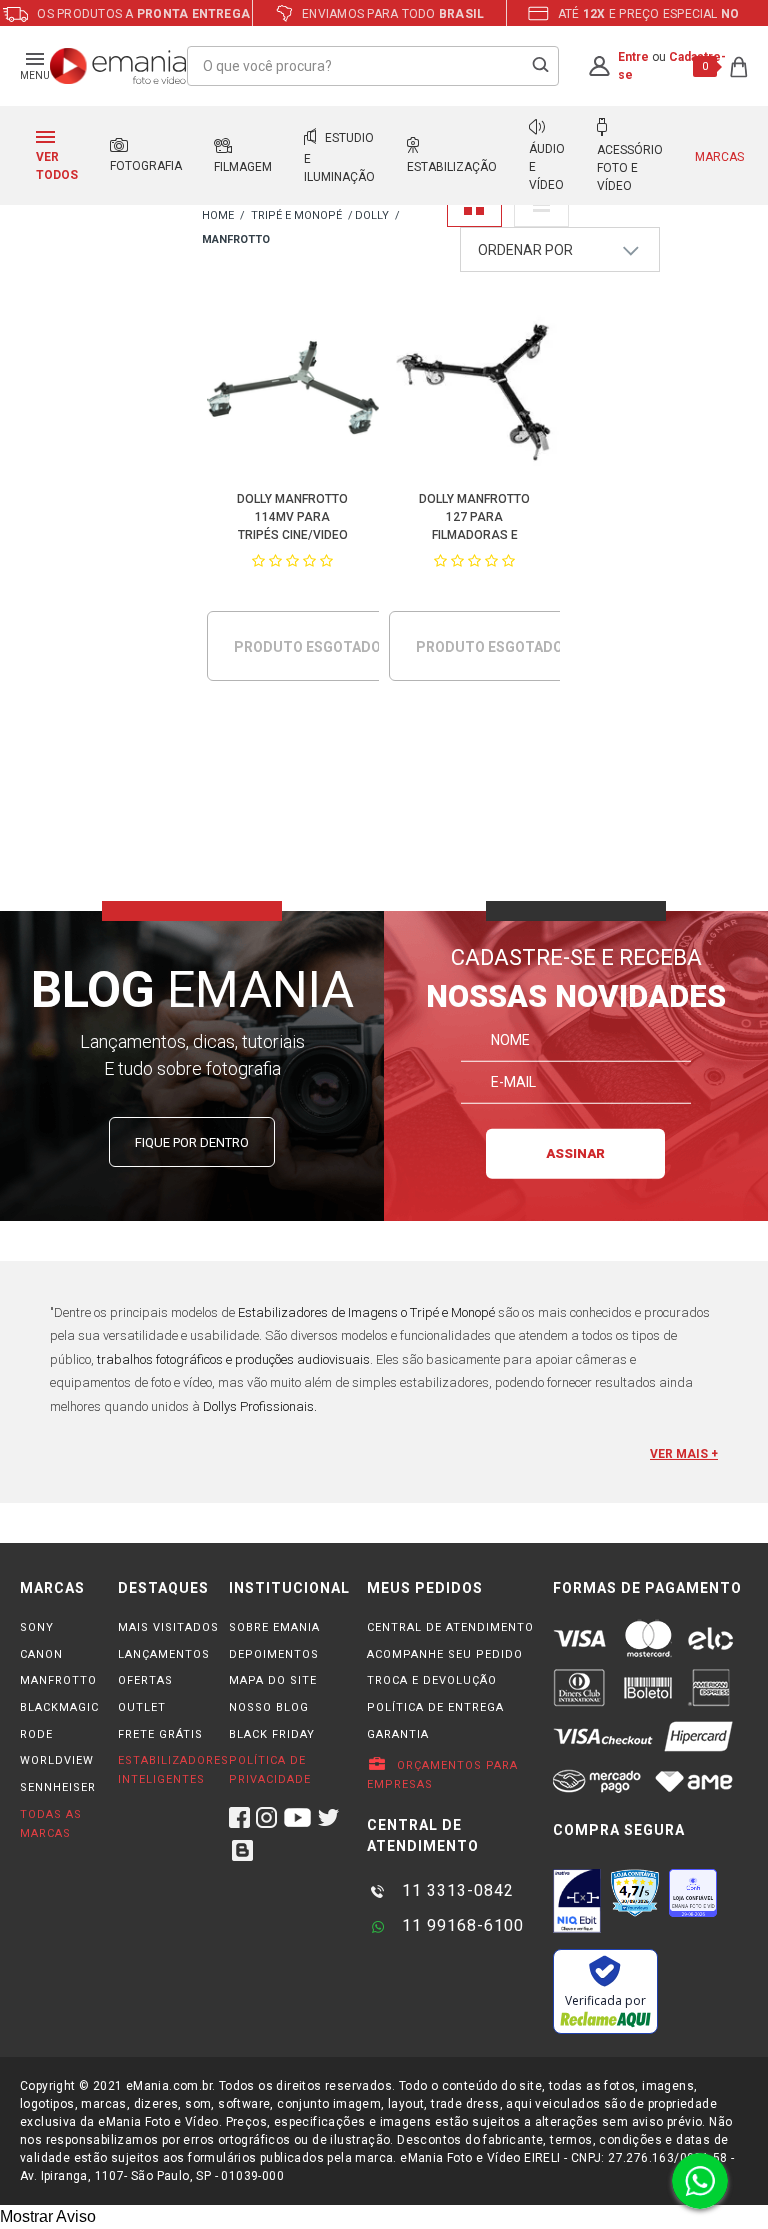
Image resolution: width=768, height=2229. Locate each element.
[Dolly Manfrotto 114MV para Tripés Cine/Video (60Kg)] (292, 391)
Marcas (719, 157)
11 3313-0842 (455, 1890)
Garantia (398, 1734)
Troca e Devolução (432, 1680)
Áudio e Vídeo (547, 167)
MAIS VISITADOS (168, 1627)
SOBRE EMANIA (274, 1627)
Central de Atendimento (450, 1627)
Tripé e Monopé (296, 215)
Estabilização (452, 167)
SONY (37, 1627)
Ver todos (57, 166)
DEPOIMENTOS (274, 1654)
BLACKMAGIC (59, 1707)
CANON (41, 1654)
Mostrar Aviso (48, 2216)
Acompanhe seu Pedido (445, 1654)
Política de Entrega (435, 1707)
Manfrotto (236, 239)
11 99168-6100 (460, 1925)
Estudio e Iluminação (339, 157)
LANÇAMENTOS (164, 1654)
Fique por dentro (192, 1142)
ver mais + (684, 1454)
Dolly (372, 215)
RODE (36, 1734)
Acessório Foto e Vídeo (630, 168)
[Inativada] (577, 1901)
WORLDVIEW (57, 1760)
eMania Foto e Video (218, 216)
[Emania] (118, 66)
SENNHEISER (58, 1787)
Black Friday (272, 1734)
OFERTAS (145, 1680)
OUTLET (142, 1707)
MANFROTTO (58, 1680)
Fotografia (146, 166)
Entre (633, 57)
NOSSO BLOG (269, 1707)
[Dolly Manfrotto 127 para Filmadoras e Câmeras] (474, 391)
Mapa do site (273, 1680)
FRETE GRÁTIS (160, 1734)
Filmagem (243, 167)
